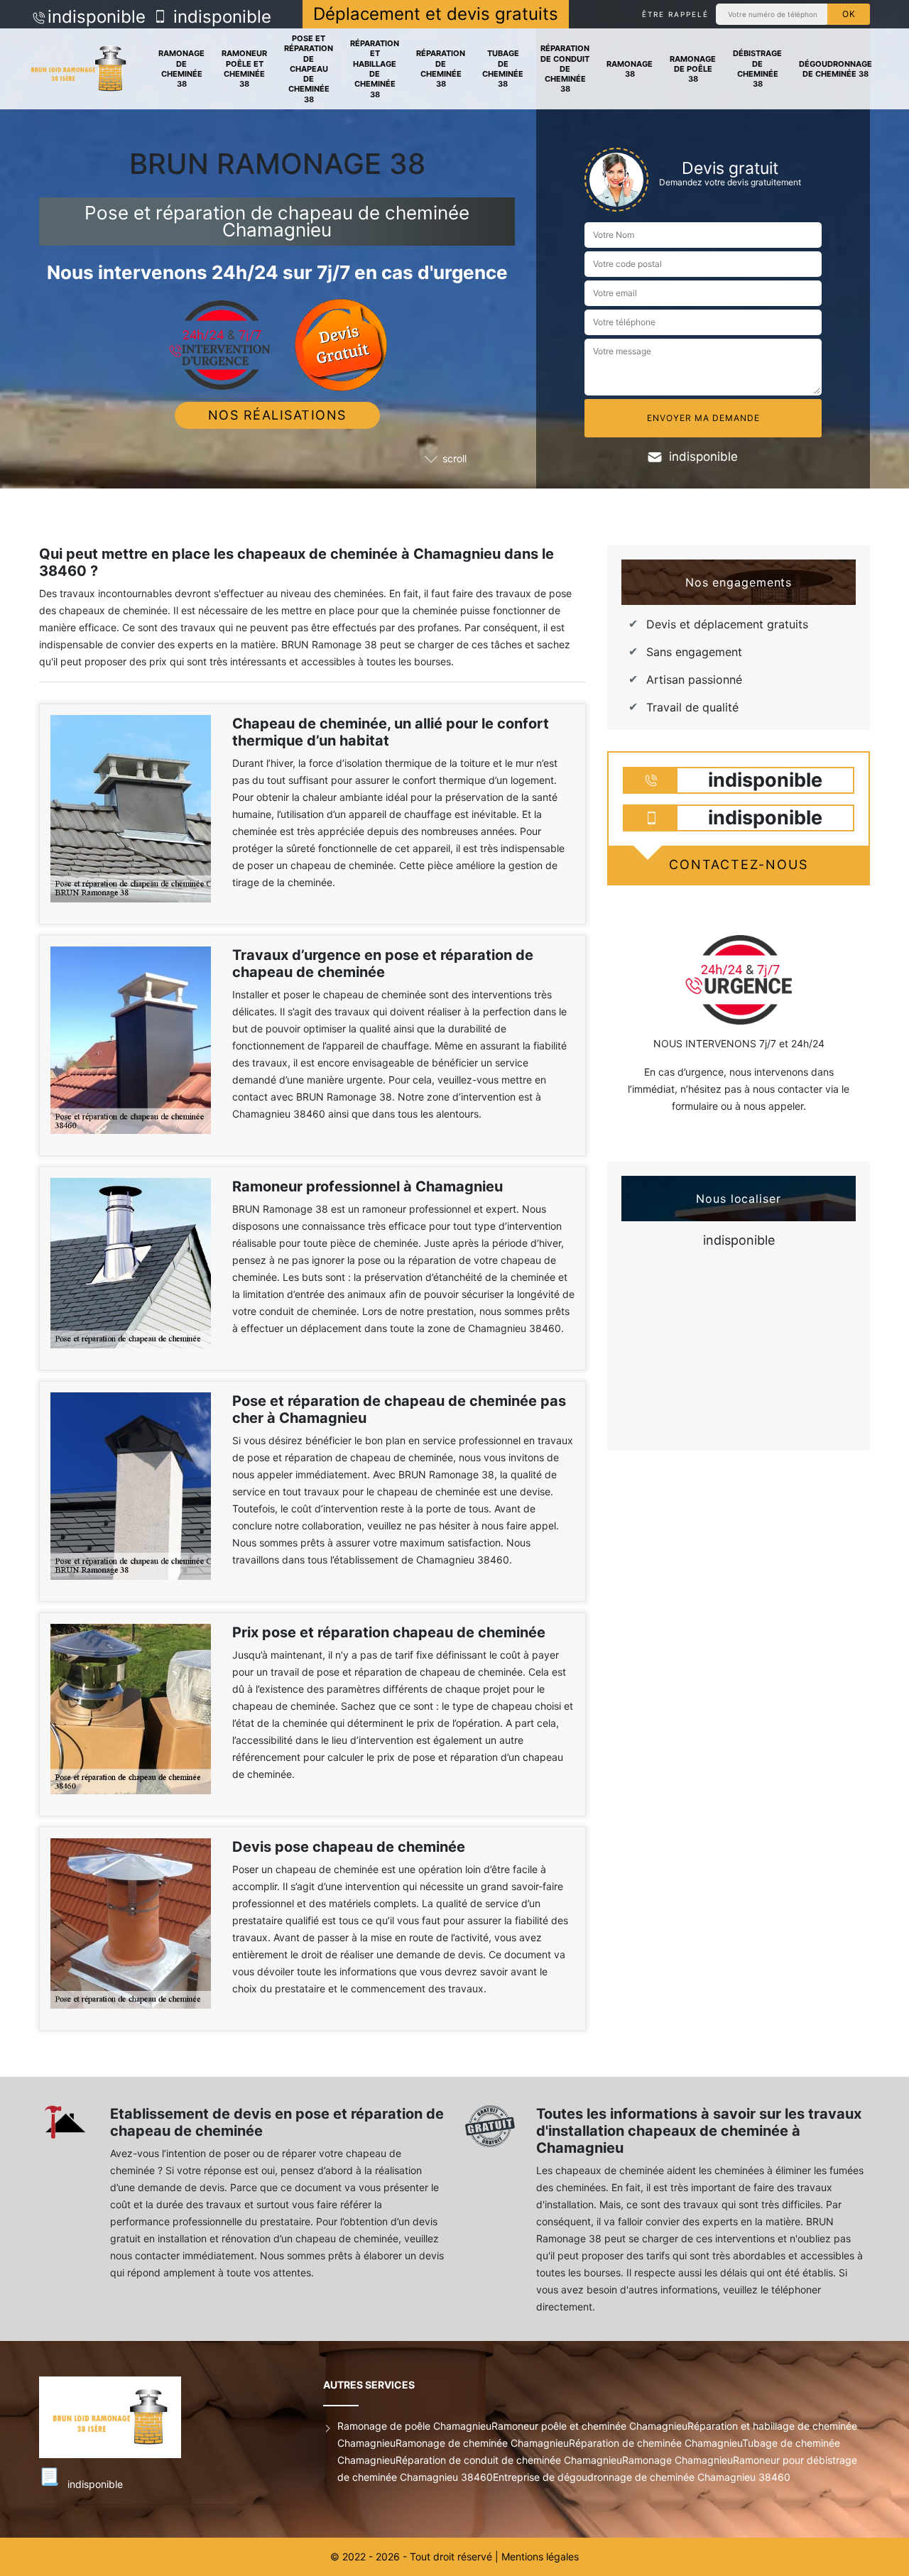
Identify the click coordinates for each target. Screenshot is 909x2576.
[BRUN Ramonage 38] (78, 69)
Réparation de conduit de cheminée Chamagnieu (509, 2460)
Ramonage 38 (630, 69)
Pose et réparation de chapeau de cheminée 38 (309, 69)
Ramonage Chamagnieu (677, 2460)
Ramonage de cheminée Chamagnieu (482, 2443)
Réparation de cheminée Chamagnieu (655, 2443)
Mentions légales (540, 2556)
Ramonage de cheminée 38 (181, 69)
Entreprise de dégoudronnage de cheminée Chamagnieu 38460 (642, 2477)
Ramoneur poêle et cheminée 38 (244, 69)
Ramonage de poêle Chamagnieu (414, 2426)
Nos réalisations (277, 415)
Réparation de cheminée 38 (441, 69)
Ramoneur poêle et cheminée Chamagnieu (589, 2426)
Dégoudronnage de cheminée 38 (835, 69)
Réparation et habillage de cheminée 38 (375, 69)
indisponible (97, 17)
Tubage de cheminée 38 (503, 69)
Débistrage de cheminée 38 (757, 69)
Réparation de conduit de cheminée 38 (565, 69)
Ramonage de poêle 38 (693, 69)
